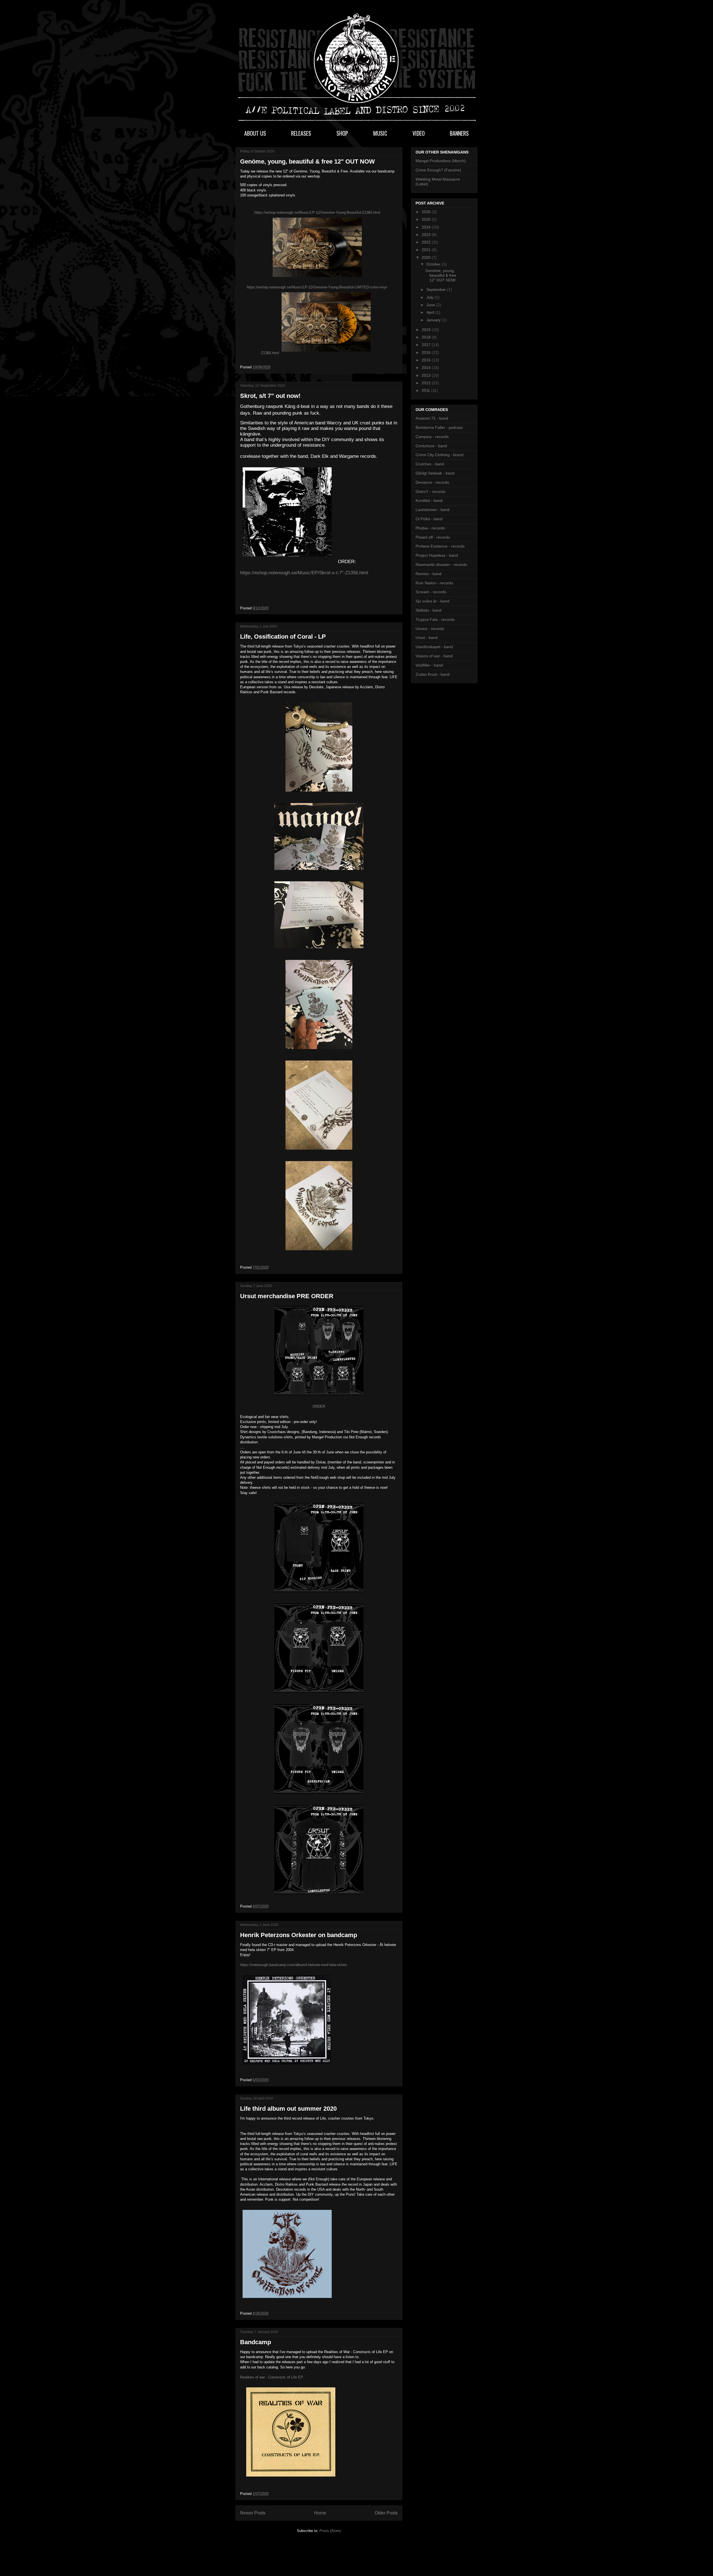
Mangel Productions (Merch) (441, 161)
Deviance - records (432, 482)
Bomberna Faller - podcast (439, 427)
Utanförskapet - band (434, 647)
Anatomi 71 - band (432, 418)
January (434, 320)
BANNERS (459, 133)
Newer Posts (253, 2513)
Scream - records (431, 592)
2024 (427, 227)
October (434, 264)
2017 (427, 345)
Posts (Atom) (330, 2531)
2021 (427, 250)
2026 (427, 212)
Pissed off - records (433, 537)
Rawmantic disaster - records (441, 565)
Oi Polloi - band (429, 519)
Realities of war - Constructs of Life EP (272, 2377)
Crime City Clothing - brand (439, 455)
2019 (427, 330)
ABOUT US (255, 133)
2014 (427, 368)
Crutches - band (430, 464)
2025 (427, 219)
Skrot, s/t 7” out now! (270, 396)
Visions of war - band (434, 656)
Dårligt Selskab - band (435, 473)
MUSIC (380, 133)
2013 (427, 375)
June (431, 305)
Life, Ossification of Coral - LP (283, 637)
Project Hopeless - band (437, 555)
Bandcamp (256, 2342)
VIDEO (419, 133)
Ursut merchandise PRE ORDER (287, 1296)
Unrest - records (430, 629)
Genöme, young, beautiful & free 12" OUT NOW (307, 161)
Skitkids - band (428, 610)
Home (320, 2513)
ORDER (319, 1406)
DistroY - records (430, 492)
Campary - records (432, 437)
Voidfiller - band (429, 665)
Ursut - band (427, 638)
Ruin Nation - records (434, 583)
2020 (427, 257)
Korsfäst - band (429, 500)
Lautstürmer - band (433, 510)
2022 (427, 242)
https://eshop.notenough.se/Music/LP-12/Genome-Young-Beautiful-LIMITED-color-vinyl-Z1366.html (317, 320)
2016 (427, 352)
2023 (427, 235)
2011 (426, 390)
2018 (427, 337)
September (437, 290)
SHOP (342, 133)
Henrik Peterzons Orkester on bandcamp (299, 1935)
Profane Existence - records (440, 546)
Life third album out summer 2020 (288, 2109)
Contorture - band (431, 446)
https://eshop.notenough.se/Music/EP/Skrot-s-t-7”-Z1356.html (304, 573)
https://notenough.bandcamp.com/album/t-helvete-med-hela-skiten (293, 1965)
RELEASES (301, 133)
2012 (427, 383)
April (431, 312)
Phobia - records (430, 528)
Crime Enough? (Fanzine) (438, 170)
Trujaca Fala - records (435, 619)
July (430, 297)
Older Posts (386, 2513)
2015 (427, 360)
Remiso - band (428, 574)
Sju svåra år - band (432, 601)
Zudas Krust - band (433, 674)
